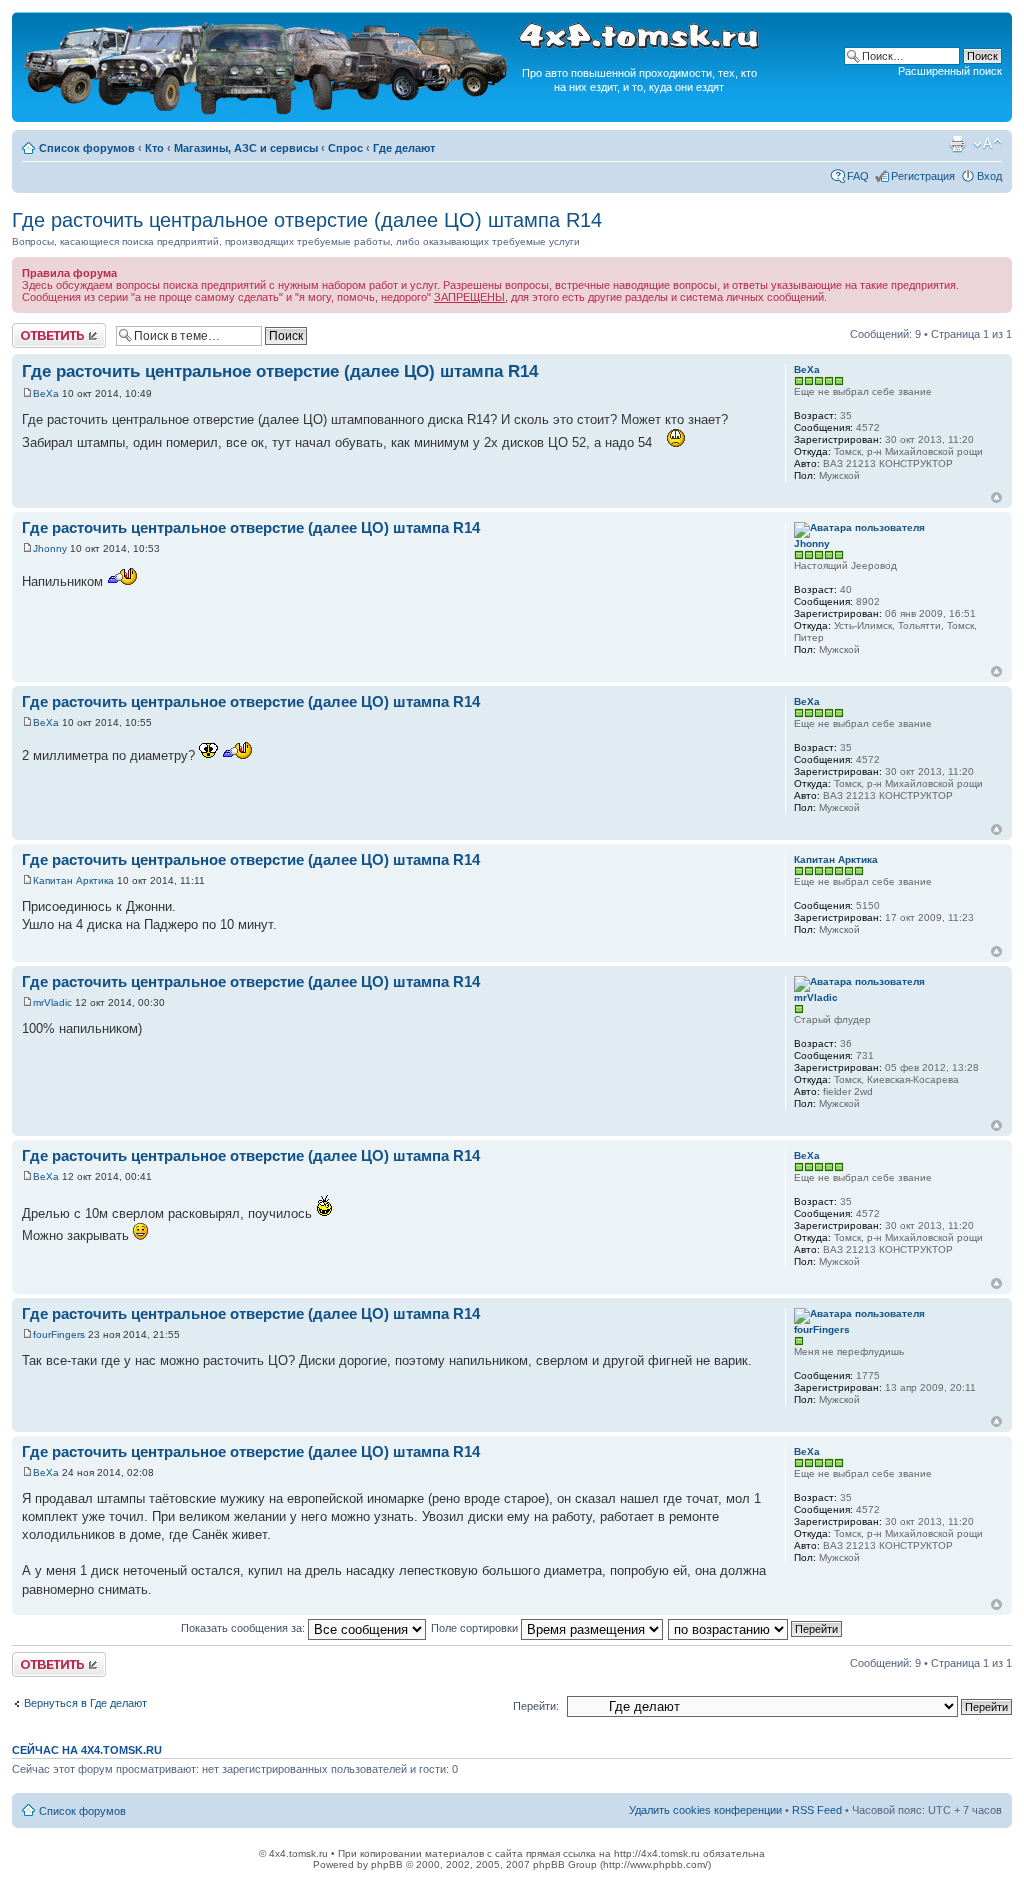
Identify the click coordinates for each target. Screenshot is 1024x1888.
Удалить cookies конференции (705, 1810)
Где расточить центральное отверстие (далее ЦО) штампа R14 (307, 220)
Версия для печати (957, 144)
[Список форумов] (268, 111)
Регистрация (923, 176)
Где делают (404, 148)
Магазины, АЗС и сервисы (246, 148)
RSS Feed (817, 1810)
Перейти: (536, 1706)
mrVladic (52, 1002)
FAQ (858, 176)
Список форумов (87, 148)
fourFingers (59, 1334)
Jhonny (50, 548)
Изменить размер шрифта (987, 144)
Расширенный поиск (950, 71)
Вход (989, 176)
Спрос (345, 148)
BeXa (46, 393)
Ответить (36, 329)
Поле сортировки (476, 1628)
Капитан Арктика (73, 880)
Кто (154, 148)
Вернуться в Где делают (85, 1703)
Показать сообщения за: (244, 1628)
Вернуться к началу (996, 497)
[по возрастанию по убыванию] (756, 1628)
